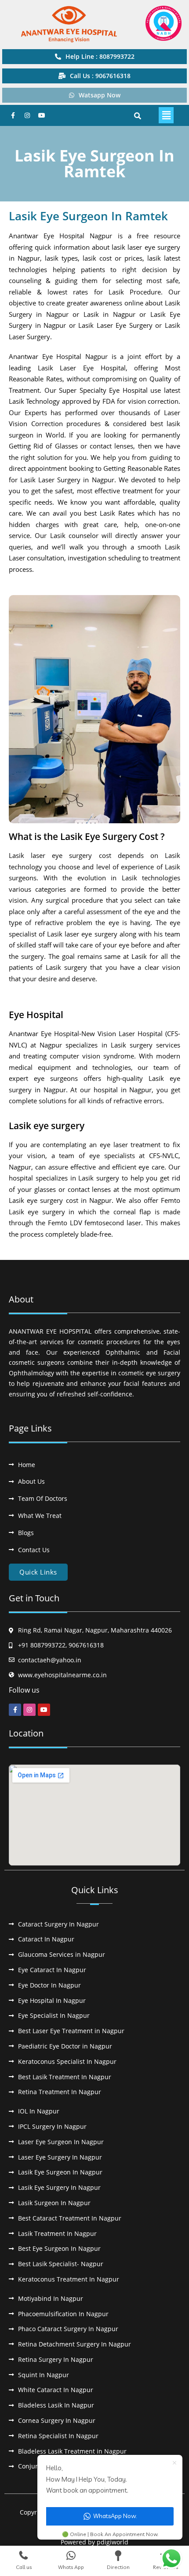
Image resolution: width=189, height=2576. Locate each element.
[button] (166, 115)
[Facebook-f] (13, 115)
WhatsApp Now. (115, 2516)
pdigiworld (113, 2542)
